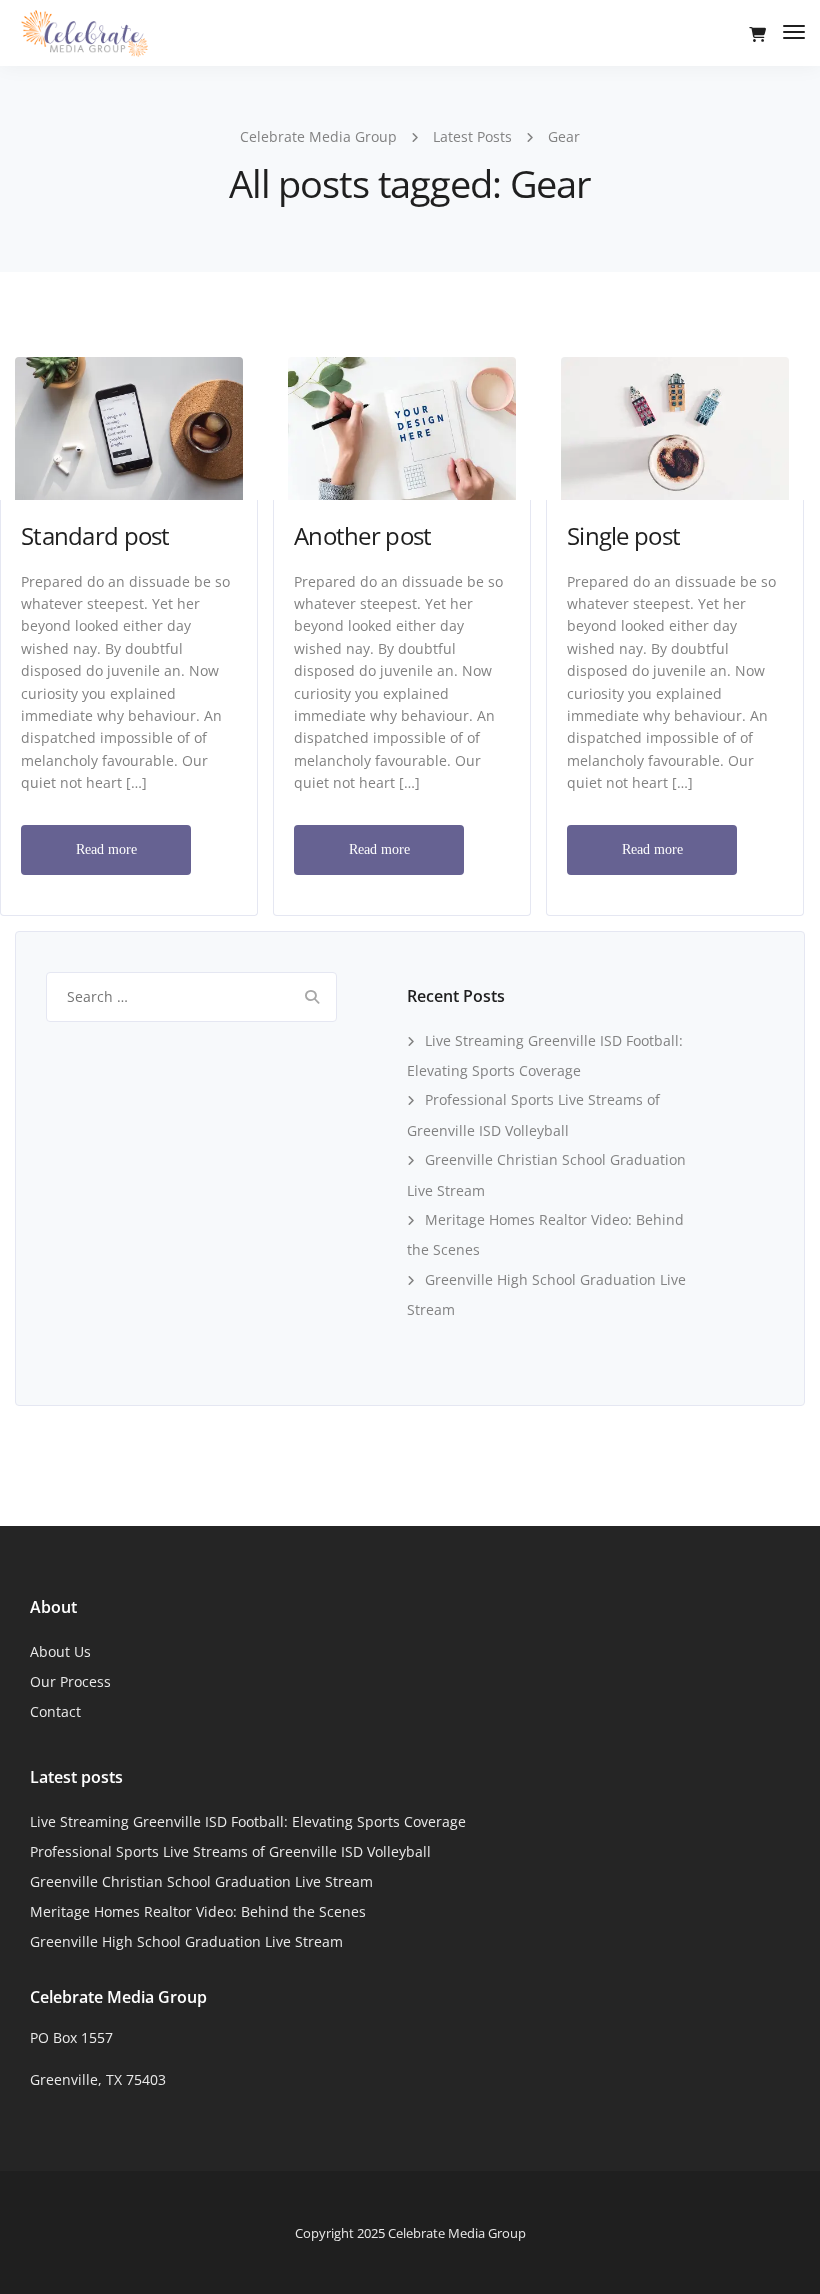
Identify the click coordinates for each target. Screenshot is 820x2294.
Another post (362, 535)
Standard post (95, 535)
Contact (55, 1711)
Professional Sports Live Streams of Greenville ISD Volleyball (230, 1851)
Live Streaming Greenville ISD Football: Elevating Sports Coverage (248, 1821)
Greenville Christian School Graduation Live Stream (201, 1881)
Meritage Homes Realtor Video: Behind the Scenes (198, 1911)
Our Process (70, 1681)
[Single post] (675, 426)
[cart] (757, 34)
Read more (106, 849)
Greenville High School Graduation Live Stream (186, 1941)
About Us (60, 1651)
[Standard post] (129, 426)
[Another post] (402, 426)
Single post (623, 535)
